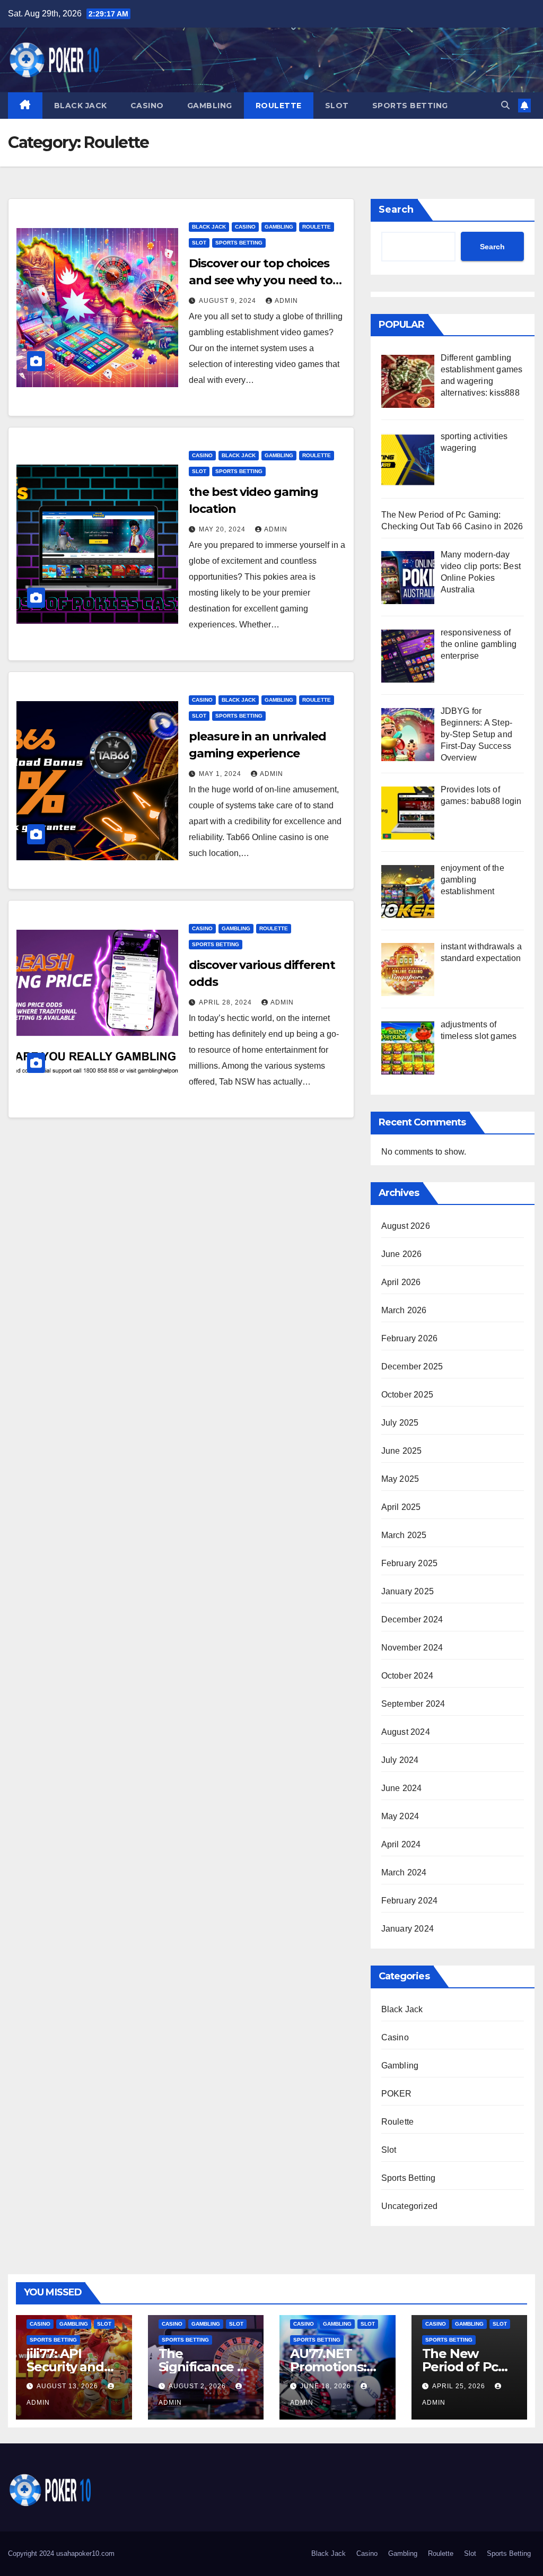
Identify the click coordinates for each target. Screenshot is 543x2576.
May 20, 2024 (223, 529)
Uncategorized (410, 2206)
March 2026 (404, 1310)
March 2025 (404, 1535)
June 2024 (402, 1788)
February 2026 (410, 1338)
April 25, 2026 (460, 2386)
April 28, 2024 (226, 1002)
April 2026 (401, 1282)
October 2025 (407, 1395)
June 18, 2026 (327, 2386)
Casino (147, 106)
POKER (397, 2094)
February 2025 (410, 1563)
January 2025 (408, 1591)
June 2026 (402, 1254)
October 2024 (407, 1676)
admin (286, 301)
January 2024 (408, 1929)
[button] (505, 105)
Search (396, 209)
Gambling (210, 106)
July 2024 (400, 1760)
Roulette (279, 106)
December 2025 (412, 1366)
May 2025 (400, 1479)
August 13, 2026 (68, 2386)
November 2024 (412, 1648)
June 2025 (402, 1451)
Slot (337, 106)
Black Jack (81, 106)
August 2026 (406, 1226)
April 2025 (401, 1507)
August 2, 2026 (198, 2386)
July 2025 (400, 1423)
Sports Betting (410, 106)
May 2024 (400, 1816)
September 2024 (413, 1704)
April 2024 (401, 1844)
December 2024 (412, 1619)
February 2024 (410, 1901)
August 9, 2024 (229, 301)
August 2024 (406, 1732)
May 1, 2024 (221, 774)
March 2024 (404, 1872)
